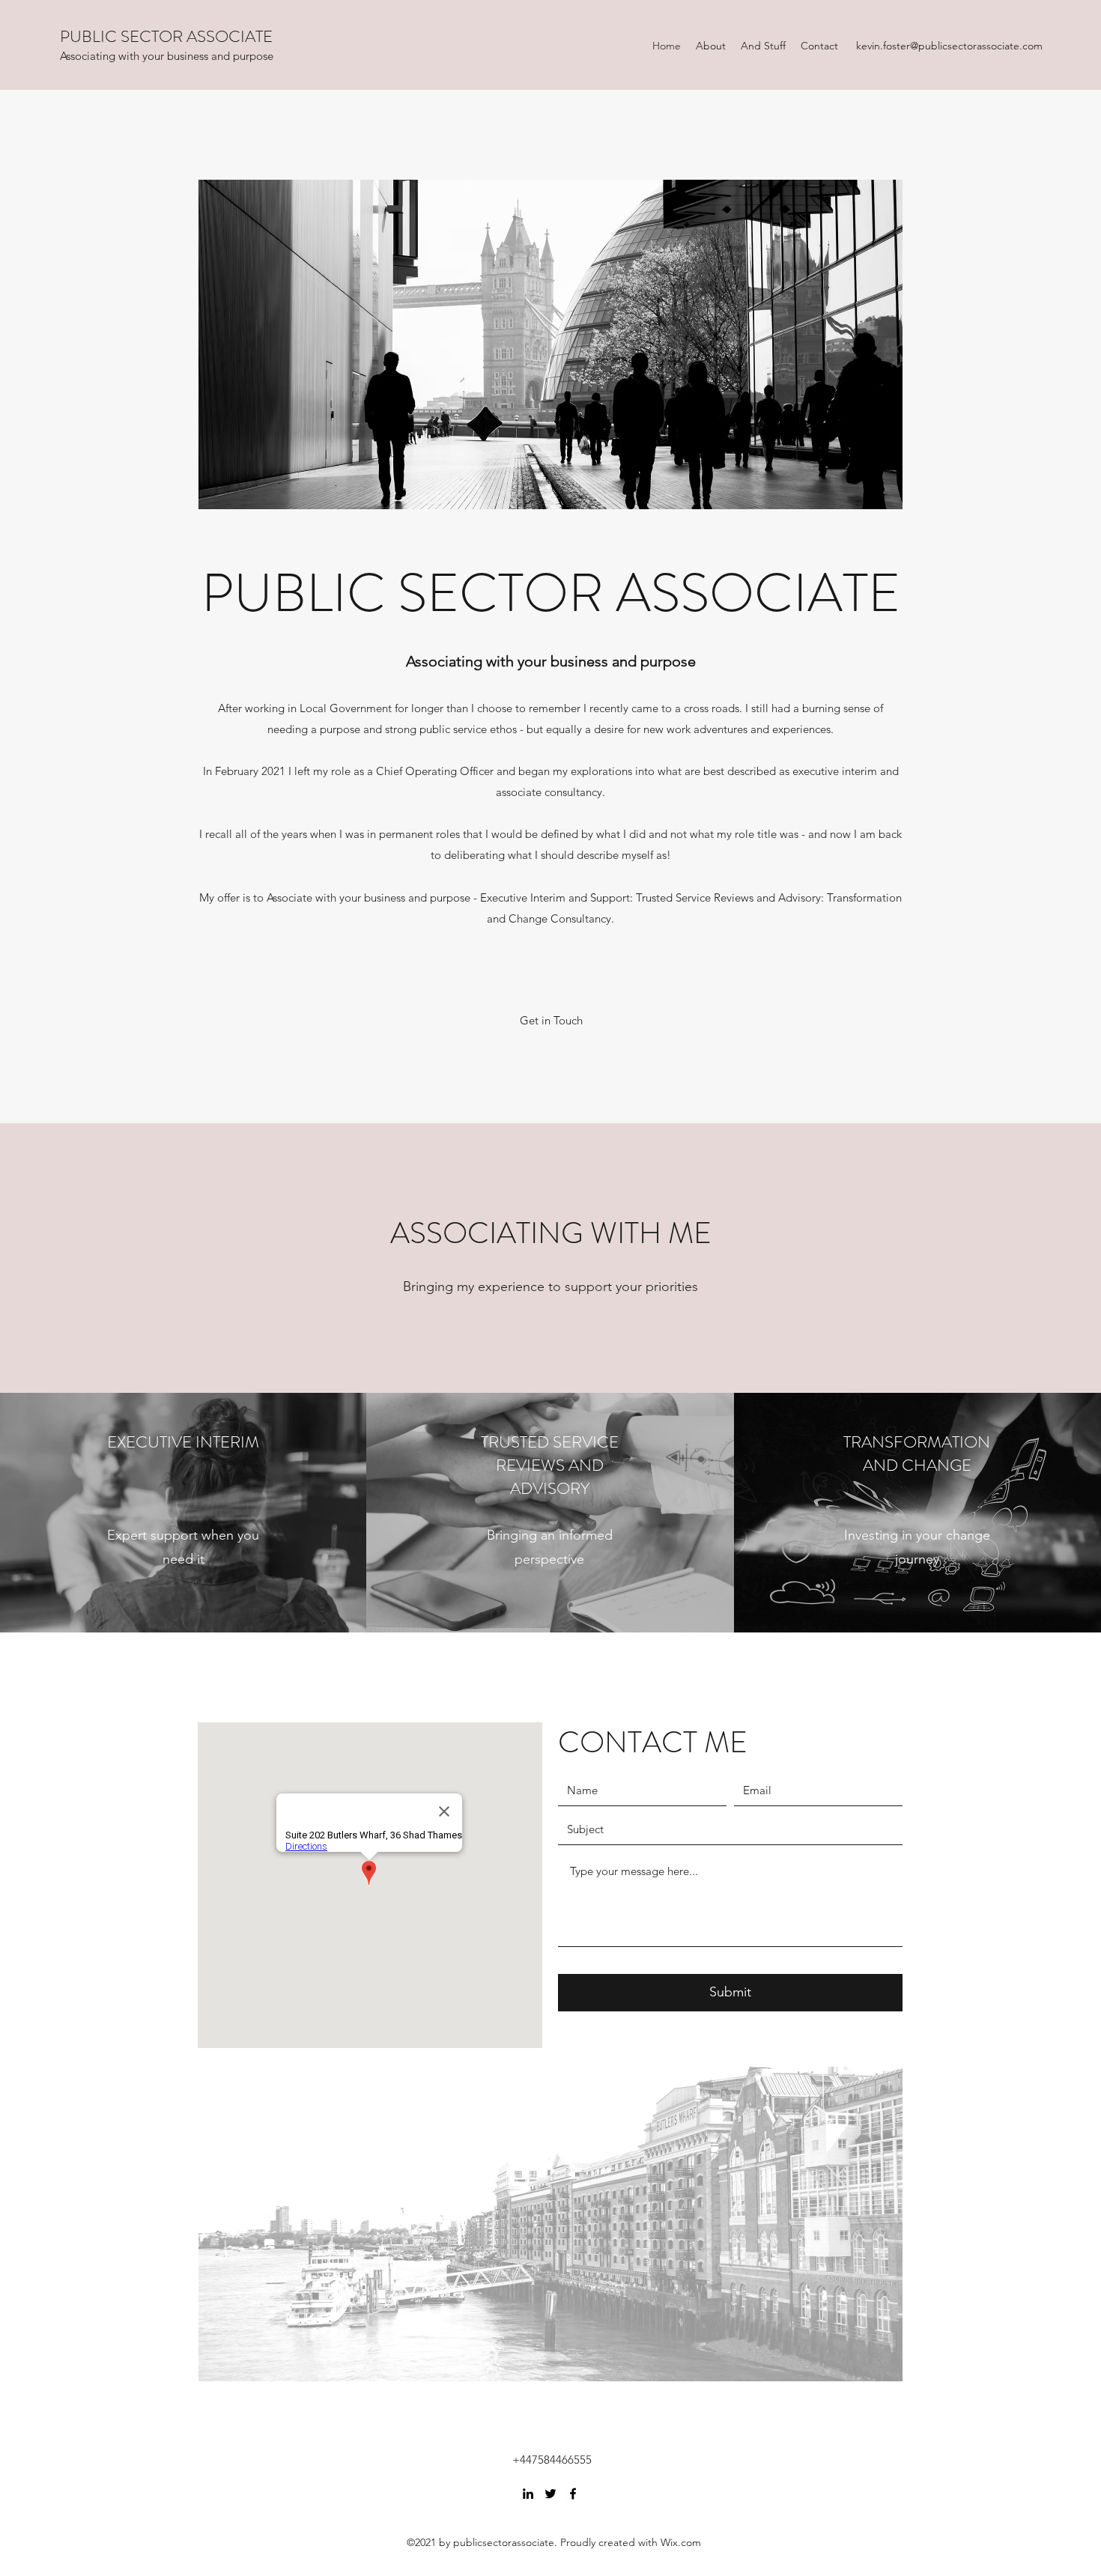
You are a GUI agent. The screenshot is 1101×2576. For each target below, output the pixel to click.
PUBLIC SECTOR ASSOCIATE (166, 36)
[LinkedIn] (528, 2494)
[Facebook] (573, 2494)
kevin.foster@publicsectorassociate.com (949, 46)
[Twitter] (550, 2494)
